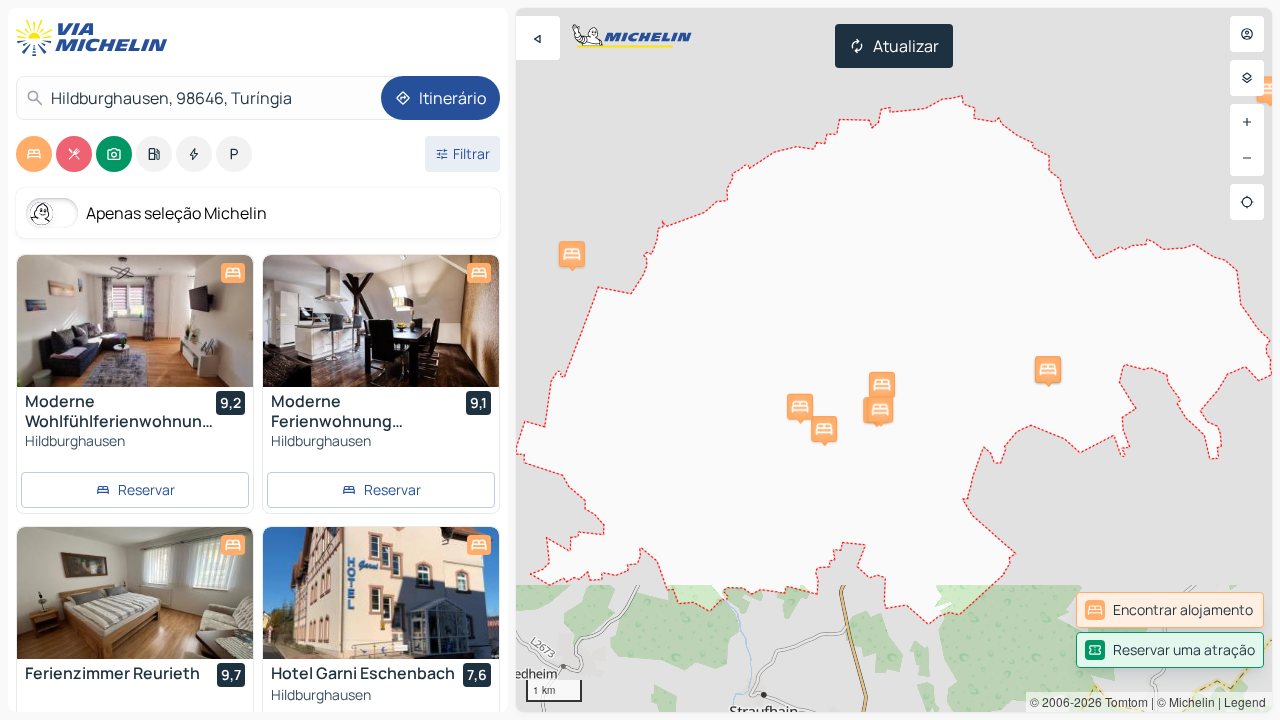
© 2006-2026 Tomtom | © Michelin (1122, 701)
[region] (894, 360)
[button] (882, 385)
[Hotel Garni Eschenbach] (381, 593)
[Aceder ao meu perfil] (1247, 34)
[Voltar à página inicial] (96, 38)
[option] (34, 154)
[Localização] (1247, 202)
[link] (1170, 610)
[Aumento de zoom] (1247, 122)
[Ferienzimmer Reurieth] (135, 593)
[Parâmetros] (1247, 78)
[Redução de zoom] (1247, 158)
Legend (1245, 701)
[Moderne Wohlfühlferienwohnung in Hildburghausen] (135, 321)
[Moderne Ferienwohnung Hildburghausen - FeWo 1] (381, 321)
